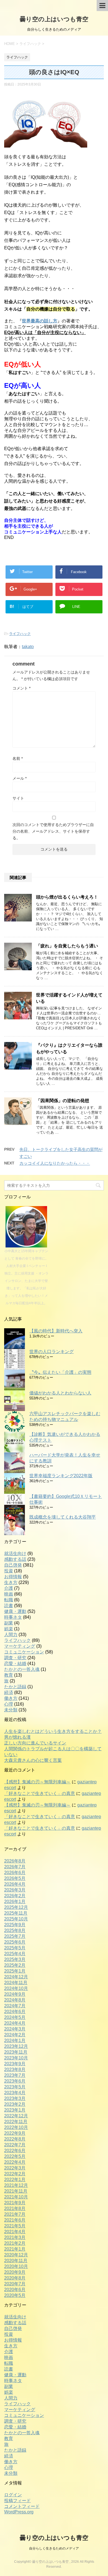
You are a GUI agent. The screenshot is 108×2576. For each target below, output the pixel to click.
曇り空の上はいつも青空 (54, 19)
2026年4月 (15, 1884)
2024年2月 (15, 2035)
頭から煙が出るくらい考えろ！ (67, 897)
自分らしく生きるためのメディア (54, 2548)
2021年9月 (15, 2203)
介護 (9, 1588)
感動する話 (15, 1559)
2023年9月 (15, 2064)
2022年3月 (15, 2168)
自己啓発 (13, 1565)
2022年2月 (15, 2174)
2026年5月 (15, 1878)
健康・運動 (15, 1611)
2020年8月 (15, 2278)
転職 (9, 1600)
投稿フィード (17, 2501)
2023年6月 (15, 2081)
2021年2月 (15, 2243)
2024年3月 (15, 2029)
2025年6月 (15, 1942)
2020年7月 (15, 2284)
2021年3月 (15, 2237)
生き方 (11, 1582)
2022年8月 (15, 2139)
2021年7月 (15, 2214)
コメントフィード (22, 2506)
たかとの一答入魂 (22, 1669)
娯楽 (9, 1629)
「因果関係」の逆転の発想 (63, 1101)
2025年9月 (15, 1925)
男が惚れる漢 (17, 1737)
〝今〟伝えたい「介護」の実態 (60, 1372)
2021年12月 (16, 2185)
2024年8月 (15, 2000)
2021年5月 (15, 2226)
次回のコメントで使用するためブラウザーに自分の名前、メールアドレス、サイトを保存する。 (53, 831)
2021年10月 (16, 2197)
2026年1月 (15, 1902)
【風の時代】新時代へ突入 (56, 1331)
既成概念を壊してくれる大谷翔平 (63, 1517)
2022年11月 (16, 2122)
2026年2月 (15, 1896)
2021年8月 (15, 2208)
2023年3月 (15, 2098)
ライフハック (20, 634)
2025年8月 (15, 1930)
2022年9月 (15, 2133)
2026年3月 (15, 1890)
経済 (9, 1692)
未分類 (11, 1710)
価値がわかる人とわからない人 (60, 1393)
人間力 (11, 1635)
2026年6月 (15, 1873)
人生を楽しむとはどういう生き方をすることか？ (53, 1731)
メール (20, 778)
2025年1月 (15, 1971)
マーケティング (20, 1646)
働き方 (11, 1698)
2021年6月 (15, 2220)
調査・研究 (15, 1658)
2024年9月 (15, 1994)
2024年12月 (16, 1977)
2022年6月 (15, 2151)
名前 (18, 758)
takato (28, 647)
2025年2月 (15, 1965)
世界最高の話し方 (40, 321)
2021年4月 (15, 2232)
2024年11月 (16, 1983)
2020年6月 (15, 2290)
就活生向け (15, 1553)
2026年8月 (15, 1861)
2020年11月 (16, 2261)
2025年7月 (15, 1936)
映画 (9, 1594)
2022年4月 (15, 2162)
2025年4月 (15, 1954)
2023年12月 (16, 2046)
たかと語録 (15, 1687)
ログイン (13, 2495)
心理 (9, 1704)
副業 (9, 1623)
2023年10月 (16, 2058)
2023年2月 (15, 2104)
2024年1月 (15, 2041)
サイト (18, 798)
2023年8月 (15, 2069)
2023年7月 (15, 2075)
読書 (9, 1606)
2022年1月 (15, 2180)
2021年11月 (16, 2191)
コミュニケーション (24, 1652)
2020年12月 (16, 2255)
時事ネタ (13, 1617)
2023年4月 (15, 2093)
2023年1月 (15, 2110)
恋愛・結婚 (15, 1664)
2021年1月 (15, 2249)
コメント (21, 688)
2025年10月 (16, 1919)
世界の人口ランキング (52, 1352)
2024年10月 (16, 1988)
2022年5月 (15, 2156)
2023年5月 (15, 2087)
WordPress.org (19, 2512)
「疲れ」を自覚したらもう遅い (67, 946)
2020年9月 (15, 2272)
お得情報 (13, 1577)
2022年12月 (16, 2116)
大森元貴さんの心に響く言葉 (33, 1760)
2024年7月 (15, 2006)
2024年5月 (15, 2017)
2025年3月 (15, 1959)
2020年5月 (15, 2295)
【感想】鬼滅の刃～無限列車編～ (37, 1782)
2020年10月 (16, 2266)
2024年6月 (15, 2012)
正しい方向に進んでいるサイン (35, 1743)
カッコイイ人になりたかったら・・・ (55, 1163)
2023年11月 (16, 2052)
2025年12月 (16, 1907)
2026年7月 (15, 1867)
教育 (9, 1675)
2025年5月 (15, 1948)
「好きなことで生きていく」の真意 (40, 1793)
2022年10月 (16, 2127)
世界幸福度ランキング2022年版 (61, 1476)
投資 (9, 1571)
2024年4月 (15, 2023)
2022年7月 (15, 2145)
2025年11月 (16, 1913)
